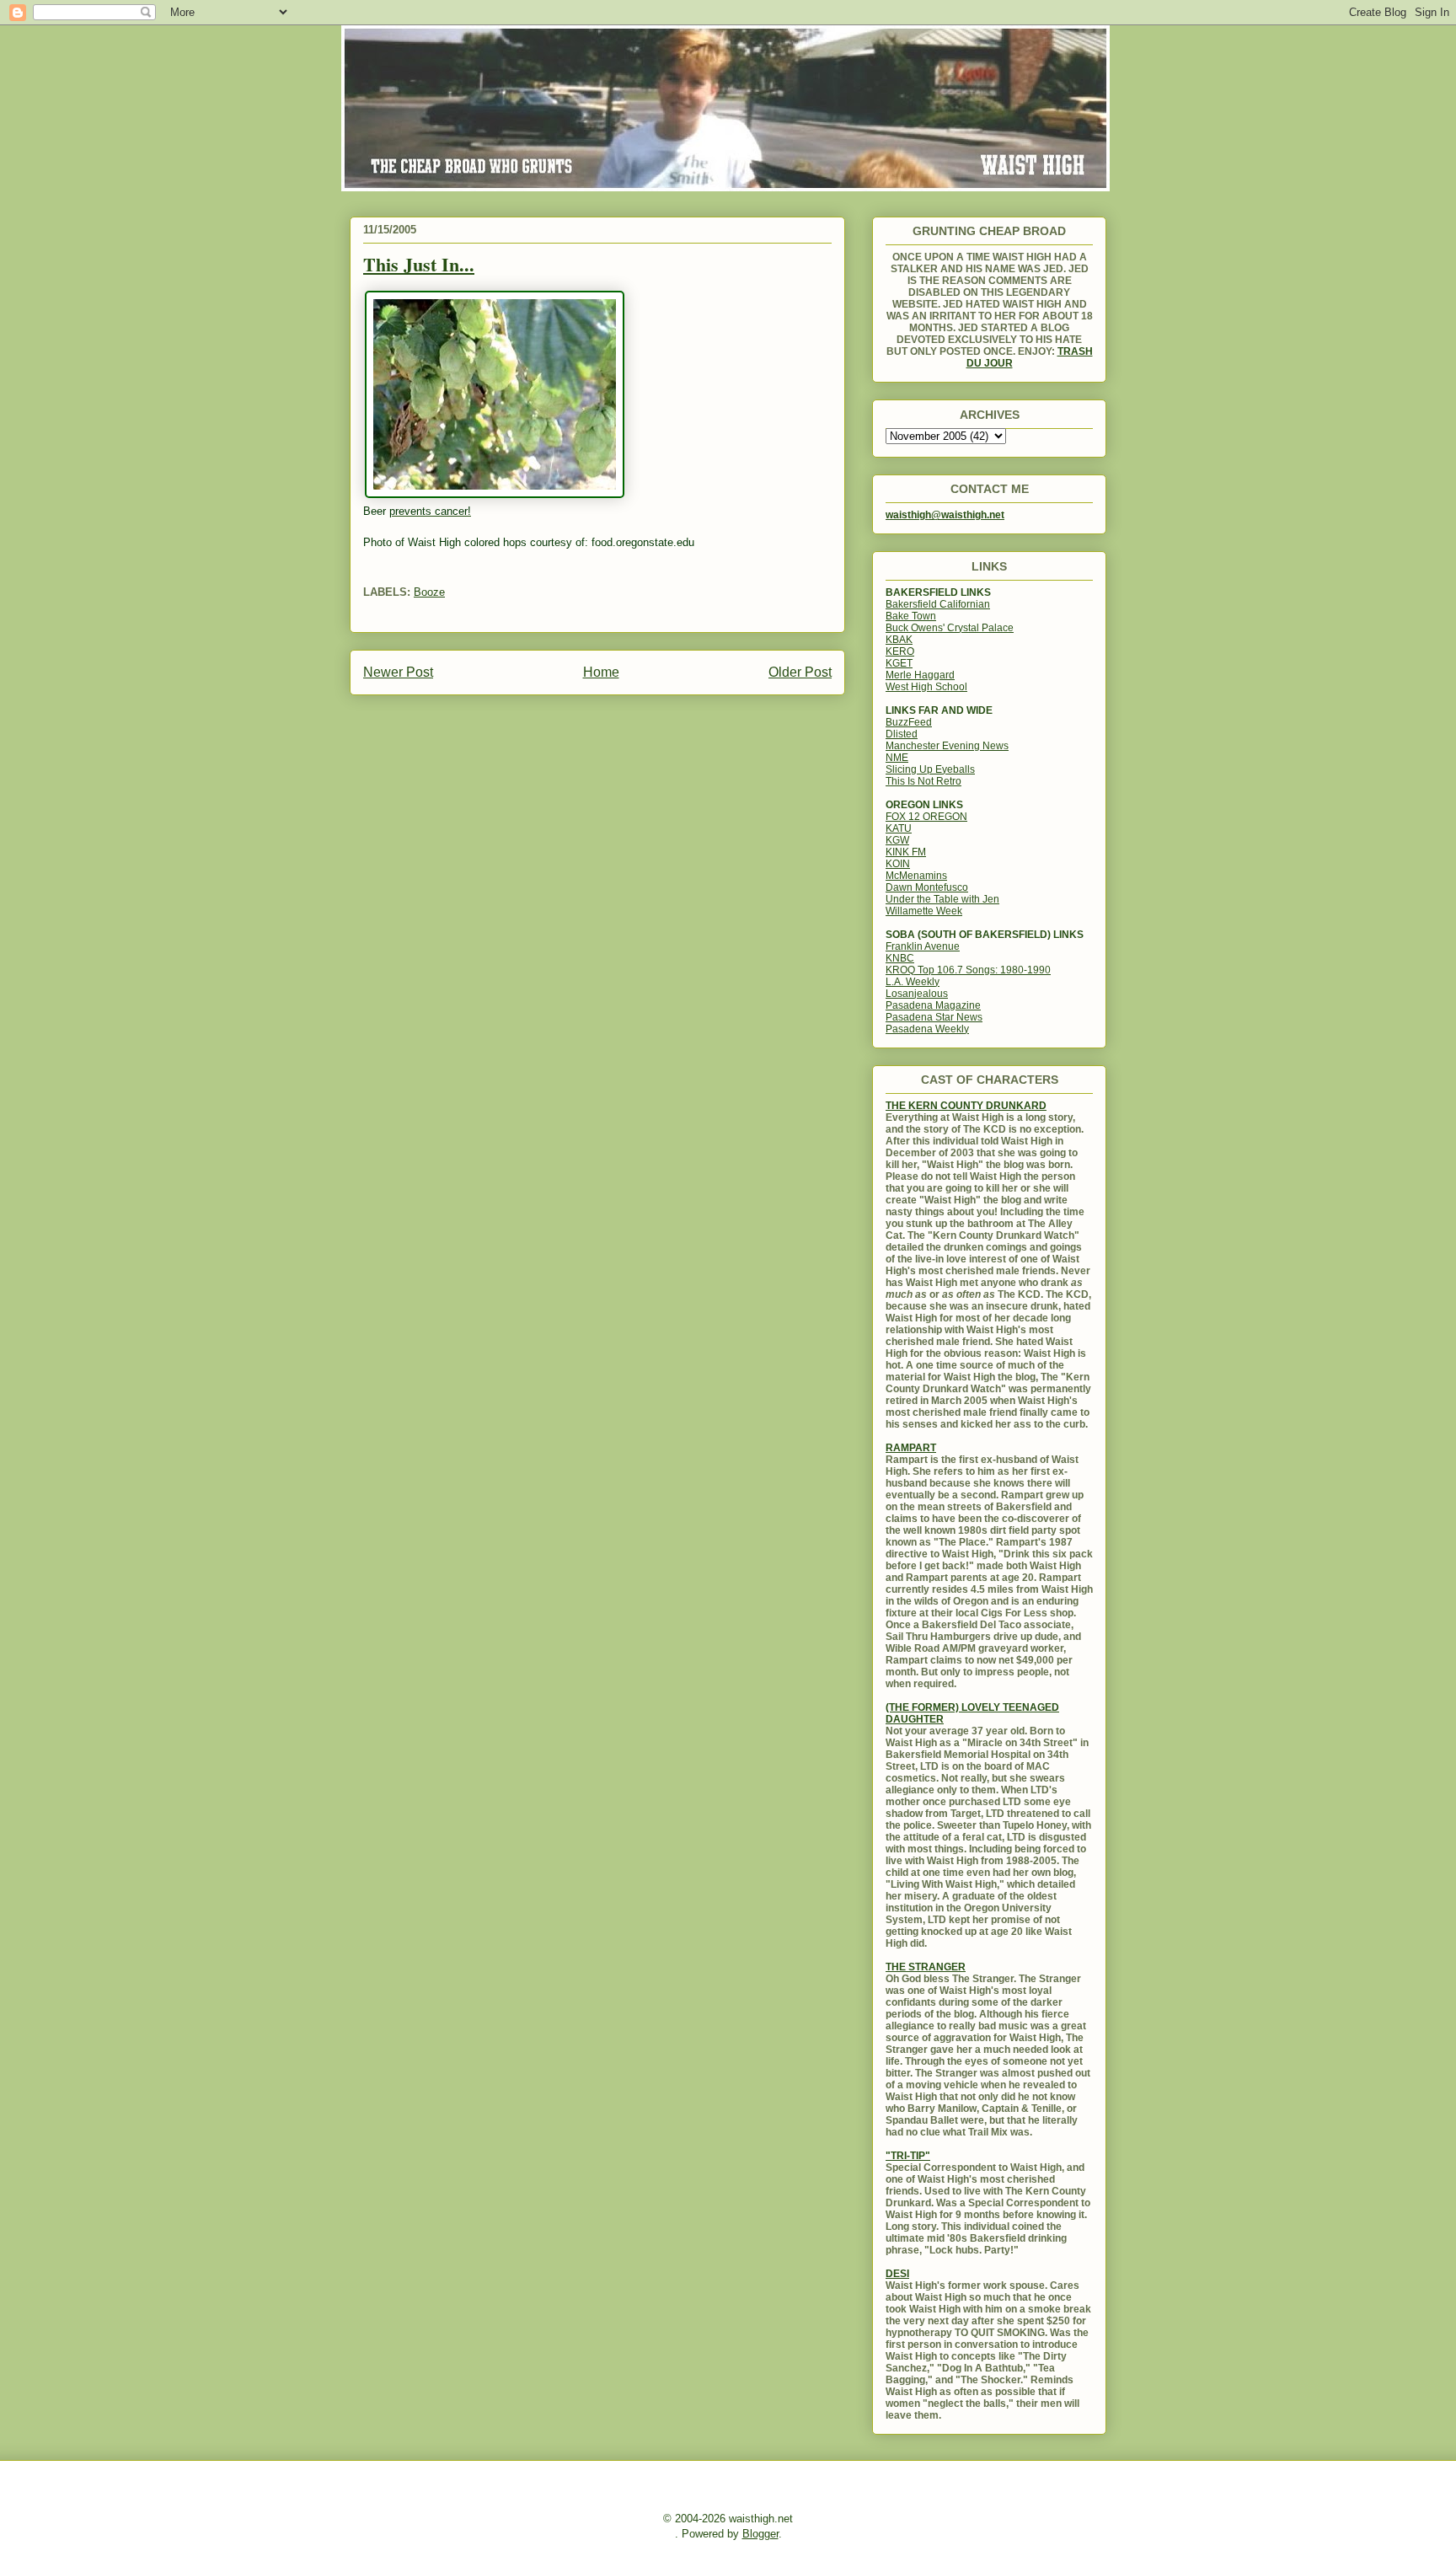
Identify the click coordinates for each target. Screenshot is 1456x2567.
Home (601, 672)
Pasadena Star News (934, 1017)
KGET (899, 663)
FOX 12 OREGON (926, 817)
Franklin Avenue (923, 946)
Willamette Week (924, 911)
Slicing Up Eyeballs (930, 769)
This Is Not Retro (923, 781)
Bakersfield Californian (938, 604)
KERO (900, 651)
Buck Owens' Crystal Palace (950, 628)
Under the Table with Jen (942, 899)
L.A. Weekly (913, 982)
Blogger (760, 2534)
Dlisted (902, 734)
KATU (899, 828)
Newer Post (398, 672)
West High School (926, 687)
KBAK (899, 640)
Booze (429, 592)
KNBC (900, 958)
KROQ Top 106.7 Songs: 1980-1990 (968, 970)
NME (897, 758)
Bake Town (911, 616)
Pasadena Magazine (933, 1005)
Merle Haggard (920, 675)
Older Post (800, 672)
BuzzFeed (909, 722)
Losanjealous (917, 994)
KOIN (898, 864)
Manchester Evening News (947, 746)
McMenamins (916, 876)
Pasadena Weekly (927, 1029)
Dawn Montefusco (927, 887)
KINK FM (906, 852)
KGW (897, 840)
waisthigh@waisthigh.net (945, 515)
